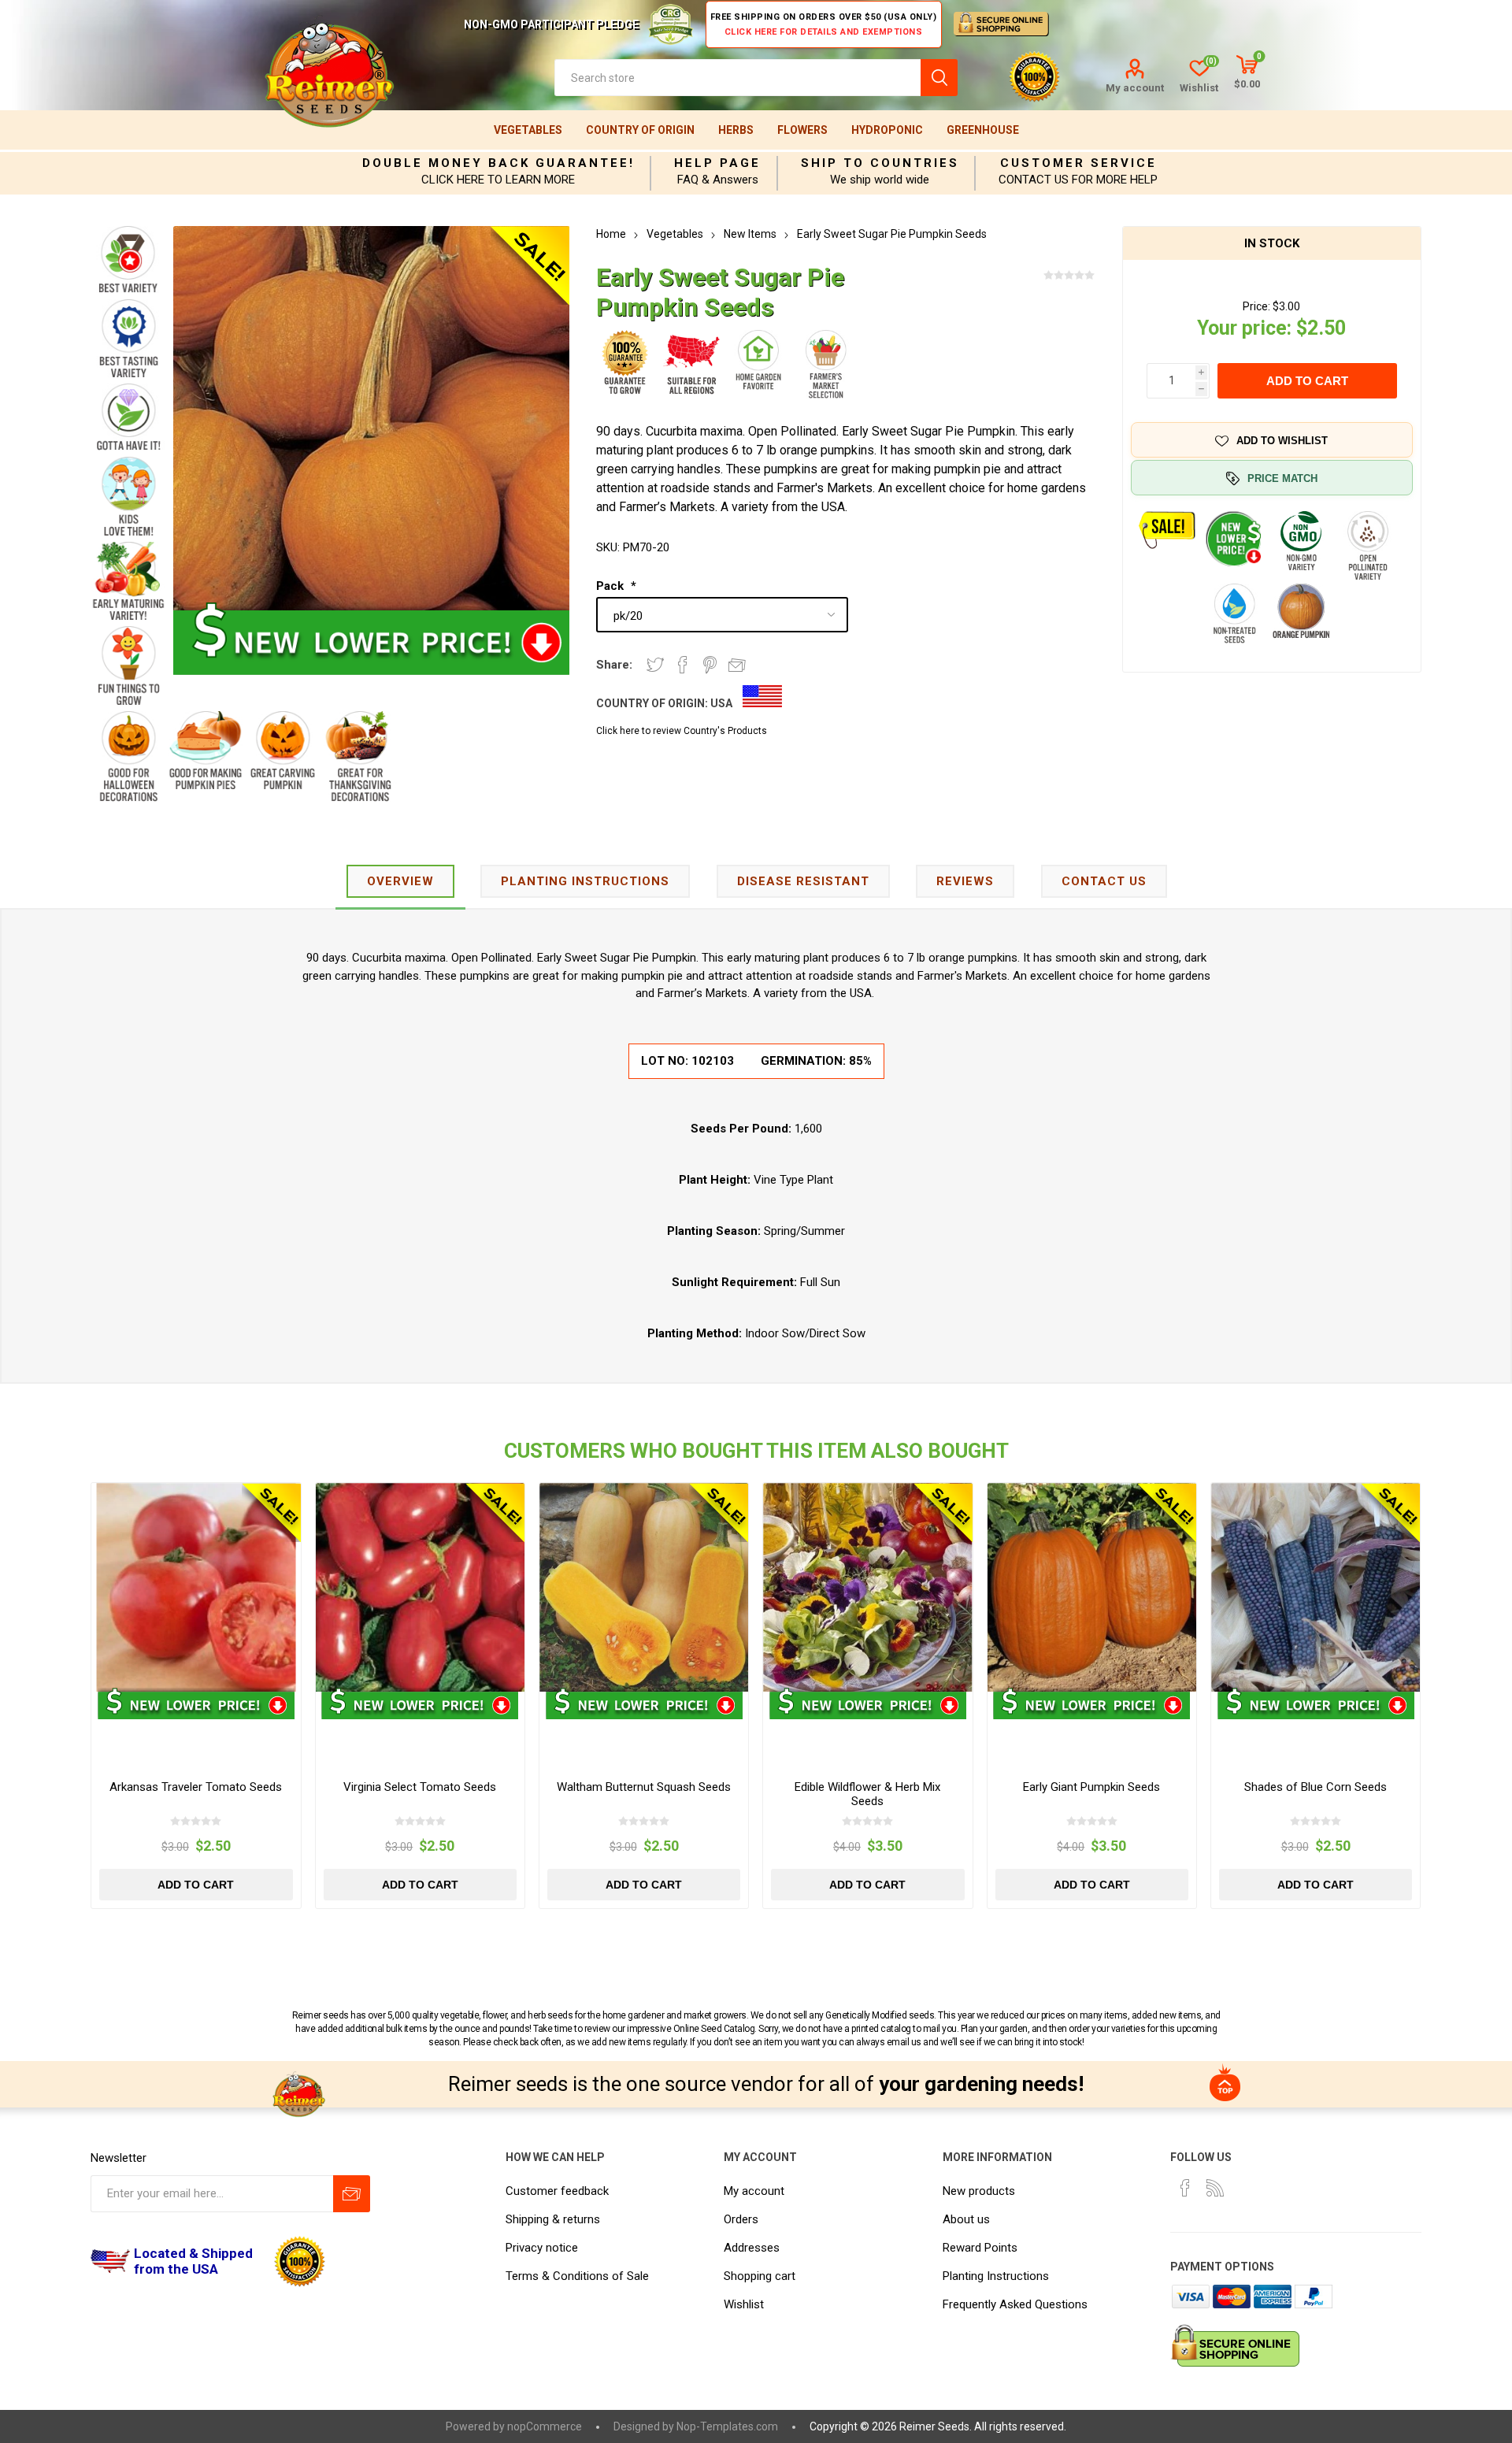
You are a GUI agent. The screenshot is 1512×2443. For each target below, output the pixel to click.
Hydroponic (887, 130)
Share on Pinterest (710, 665)
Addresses (752, 2248)
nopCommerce (545, 2426)
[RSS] (1215, 2188)
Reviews (965, 881)
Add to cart (1307, 381)
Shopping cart (760, 2276)
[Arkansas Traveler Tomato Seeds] (196, 1587)
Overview (400, 881)
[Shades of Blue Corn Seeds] (1316, 1587)
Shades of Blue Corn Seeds (1316, 1787)
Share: (614, 665)
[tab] (400, 882)
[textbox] (737, 78)
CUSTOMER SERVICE (1078, 163)
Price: (1256, 306)
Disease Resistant (803, 881)
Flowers (802, 130)
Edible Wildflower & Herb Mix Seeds (867, 1794)
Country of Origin (640, 130)
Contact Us (1104, 881)
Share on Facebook (683, 665)
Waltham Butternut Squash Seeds (644, 1787)
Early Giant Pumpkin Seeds (1091, 1787)
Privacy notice (542, 2248)
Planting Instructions (996, 2276)
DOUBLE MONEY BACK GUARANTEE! (498, 163)
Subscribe (352, 2194)
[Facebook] (1185, 2188)
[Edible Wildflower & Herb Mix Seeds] (867, 1587)
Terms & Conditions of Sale (577, 2276)
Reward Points (980, 2248)
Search (939, 78)
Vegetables (528, 130)
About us (966, 2219)
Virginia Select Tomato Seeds (420, 1787)
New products (979, 2191)
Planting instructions (585, 881)
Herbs (736, 130)
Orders (741, 2219)
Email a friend (737, 665)
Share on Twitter (655, 665)
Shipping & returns (553, 2219)
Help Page (717, 163)
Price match (1282, 478)
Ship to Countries (880, 163)
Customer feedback (557, 2191)
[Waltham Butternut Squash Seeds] (644, 1587)
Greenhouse (983, 130)
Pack (611, 586)
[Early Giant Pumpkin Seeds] (1092, 1587)
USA (721, 703)
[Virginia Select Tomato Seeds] (420, 1587)
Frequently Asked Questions (1015, 2304)
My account (1135, 88)
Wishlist (744, 2304)
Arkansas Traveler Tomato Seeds (196, 1787)
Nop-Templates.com (727, 2426)
